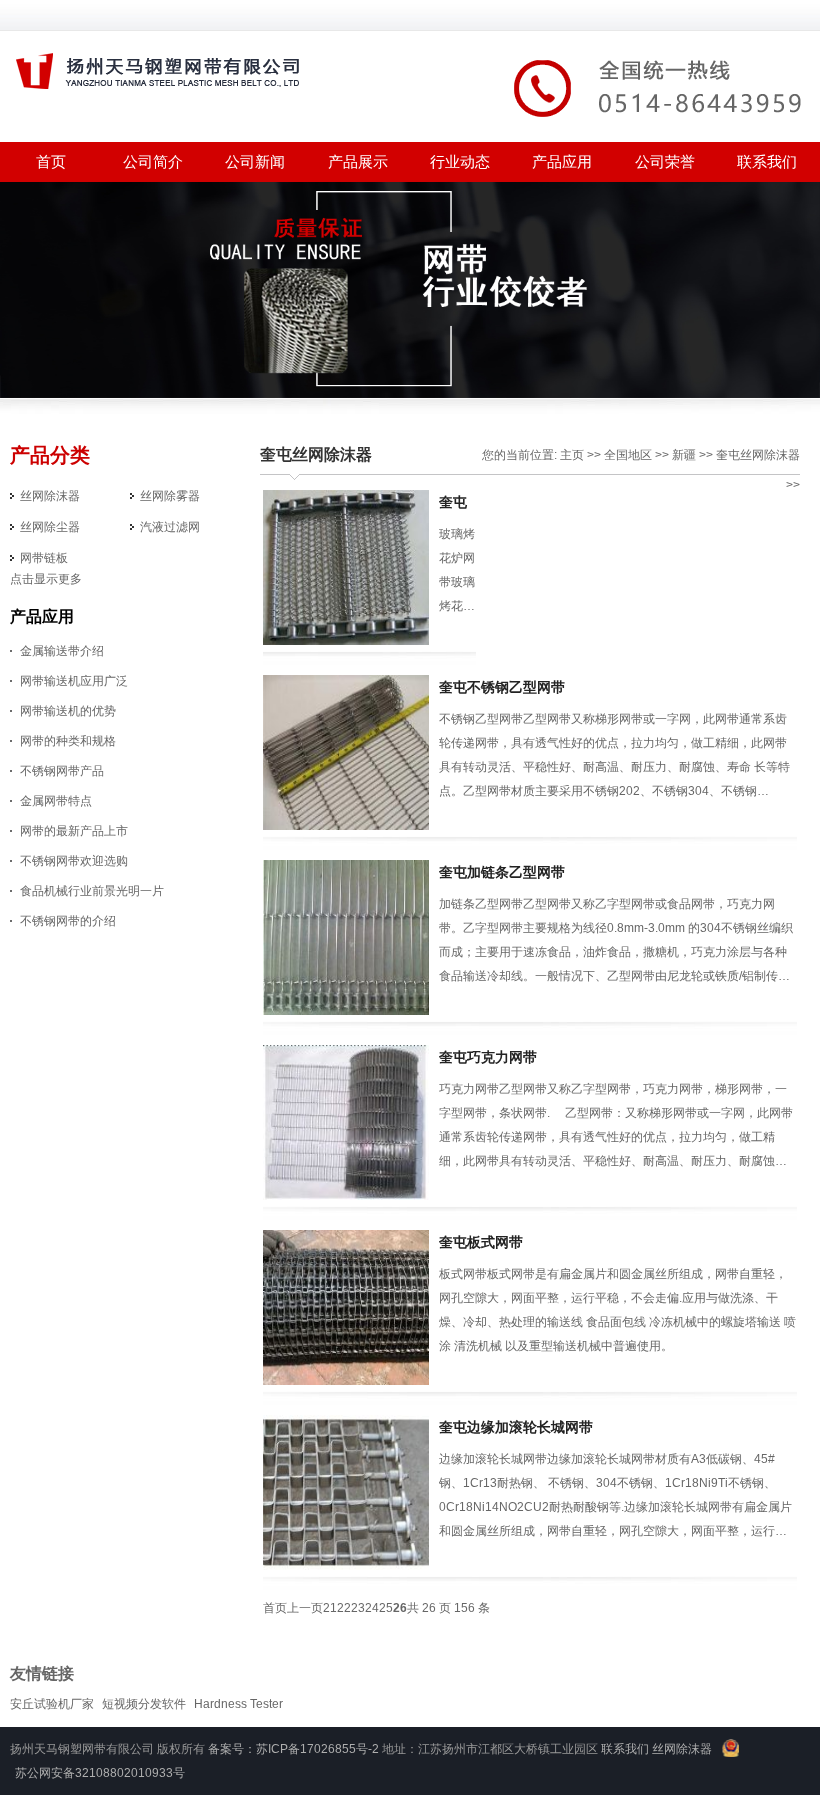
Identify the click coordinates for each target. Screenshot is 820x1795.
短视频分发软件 (144, 1704)
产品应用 (562, 161)
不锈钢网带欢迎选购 (74, 861)
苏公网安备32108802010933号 (100, 1773)
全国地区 (628, 455)
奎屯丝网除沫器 (316, 454)
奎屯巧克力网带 (488, 1057)
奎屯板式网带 (481, 1242)
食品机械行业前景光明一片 (92, 891)
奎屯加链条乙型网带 (502, 872)
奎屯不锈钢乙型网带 (502, 687)
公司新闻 (255, 161)
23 (358, 1608)
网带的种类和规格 (68, 741)
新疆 (684, 455)
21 (330, 1608)
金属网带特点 (56, 801)
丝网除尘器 (50, 527)
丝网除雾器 (170, 496)
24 (372, 1608)
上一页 (305, 1608)
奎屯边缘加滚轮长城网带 (516, 1427)
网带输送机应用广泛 (74, 681)
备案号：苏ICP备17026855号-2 (293, 1749)
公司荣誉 (665, 161)
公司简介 (153, 161)
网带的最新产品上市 (74, 831)
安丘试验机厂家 (52, 1704)
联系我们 (767, 161)
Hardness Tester (238, 1704)
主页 (572, 455)
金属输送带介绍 (62, 651)
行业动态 (460, 161)
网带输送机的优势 (68, 711)
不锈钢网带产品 (62, 771)
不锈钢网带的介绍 (68, 921)
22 (344, 1608)
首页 (275, 1608)
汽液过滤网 (170, 527)
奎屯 (728, 455)
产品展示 (358, 161)
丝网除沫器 (50, 496)
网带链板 (44, 558)
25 (386, 1608)
